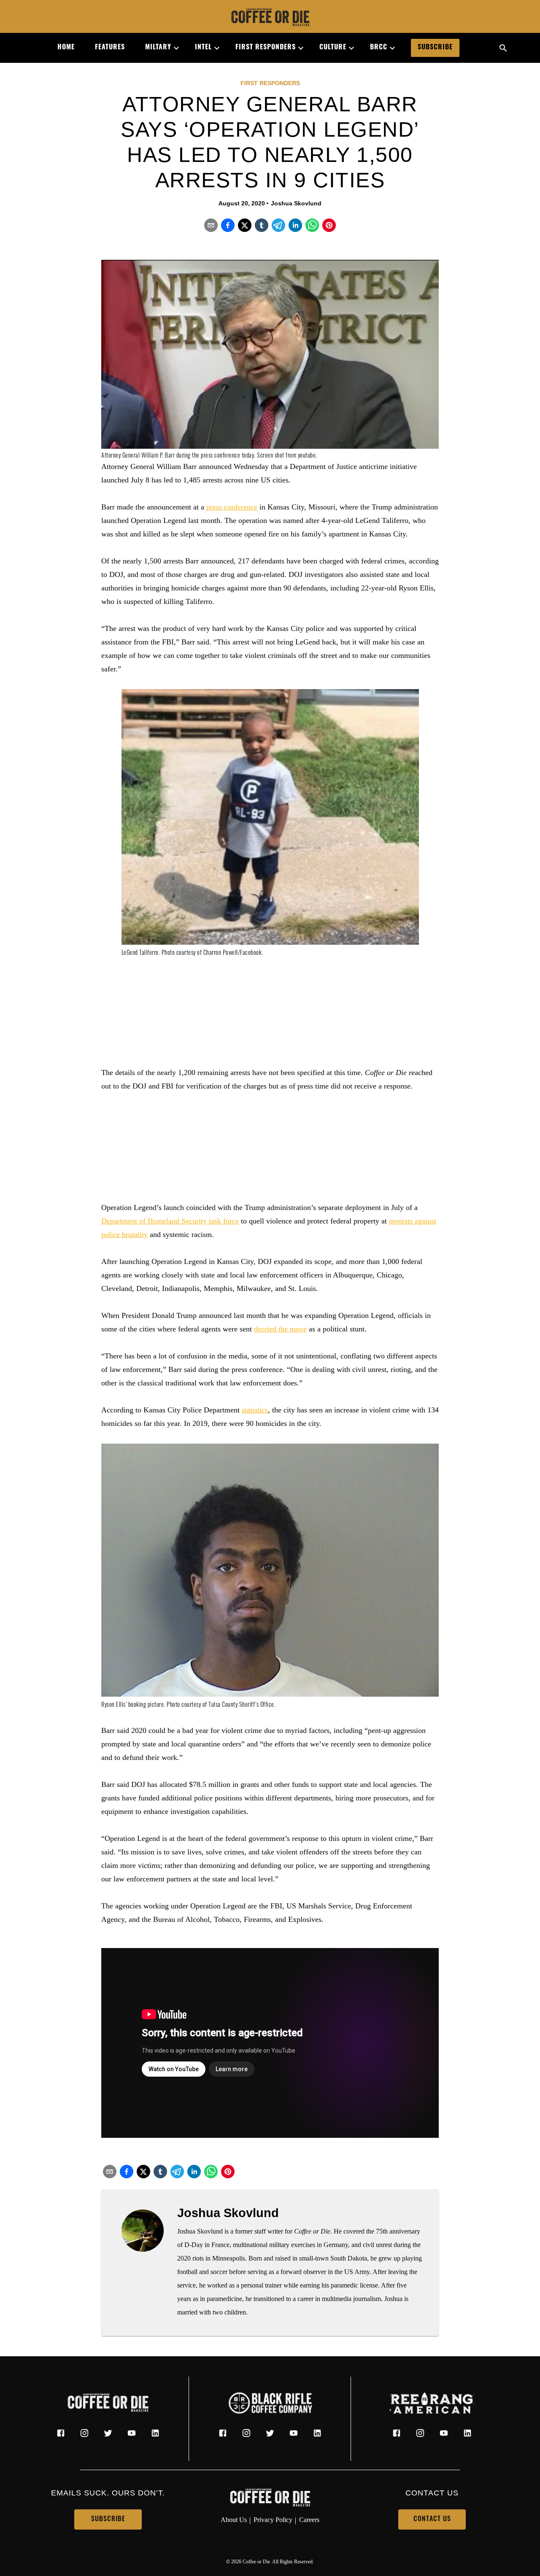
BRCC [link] (379, 48)
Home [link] (66, 48)
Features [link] (110, 48)
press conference (232, 507)
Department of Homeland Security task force (170, 1221)
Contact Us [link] (432, 2519)
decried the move (280, 1329)
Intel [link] (203, 48)
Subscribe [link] (435, 48)
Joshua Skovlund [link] (296, 203)
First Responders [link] (266, 48)
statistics (255, 1410)
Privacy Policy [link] (273, 2520)
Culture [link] (333, 48)
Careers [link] (309, 2520)
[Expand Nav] (173, 48)
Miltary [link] (158, 48)
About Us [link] (234, 2520)
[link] (270, 18)
